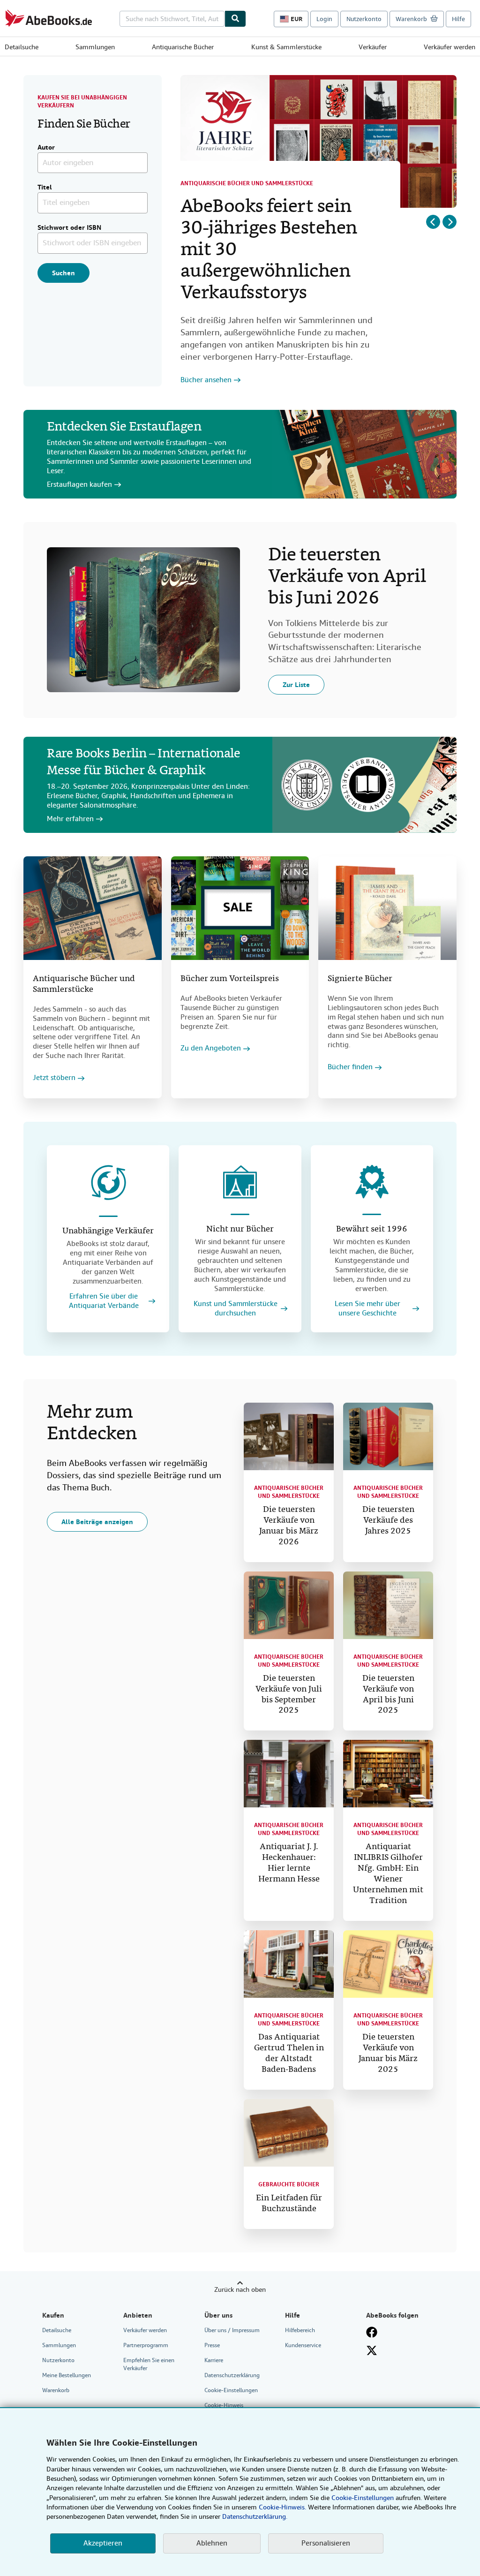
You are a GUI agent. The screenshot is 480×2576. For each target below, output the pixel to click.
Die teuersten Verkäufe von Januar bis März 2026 (289, 1526)
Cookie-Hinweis (224, 2405)
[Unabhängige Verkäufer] (108, 1183)
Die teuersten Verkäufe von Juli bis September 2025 (289, 1695)
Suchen (64, 273)
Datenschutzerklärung (232, 2375)
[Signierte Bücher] (387, 908)
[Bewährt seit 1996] (372, 1182)
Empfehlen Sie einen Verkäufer (149, 2364)
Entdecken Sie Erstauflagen (124, 427)
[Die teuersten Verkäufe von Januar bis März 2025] (388, 1964)
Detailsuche (22, 47)
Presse (212, 2345)
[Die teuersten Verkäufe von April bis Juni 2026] (143, 620)
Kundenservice (303, 2345)
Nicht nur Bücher (240, 1229)
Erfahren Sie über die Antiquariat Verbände (104, 1301)
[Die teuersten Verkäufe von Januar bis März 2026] (289, 1436)
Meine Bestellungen (67, 2375)
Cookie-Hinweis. (282, 2507)
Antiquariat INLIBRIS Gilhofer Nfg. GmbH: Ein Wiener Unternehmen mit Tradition (388, 1874)
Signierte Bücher (360, 979)
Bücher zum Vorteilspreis (230, 979)
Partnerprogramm (146, 2345)
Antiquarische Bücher (183, 47)
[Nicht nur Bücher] (240, 1182)
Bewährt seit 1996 (372, 1229)
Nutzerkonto (364, 19)
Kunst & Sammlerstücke (286, 47)
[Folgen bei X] (372, 2350)
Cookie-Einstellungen (363, 2498)
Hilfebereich (300, 2330)
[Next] (450, 222)
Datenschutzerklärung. (255, 2516)
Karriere (214, 2360)
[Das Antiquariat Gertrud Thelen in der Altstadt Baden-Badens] (289, 1964)
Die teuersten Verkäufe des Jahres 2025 (388, 1521)
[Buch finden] (235, 19)
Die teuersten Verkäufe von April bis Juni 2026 (347, 577)
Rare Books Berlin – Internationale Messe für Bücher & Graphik (143, 763)
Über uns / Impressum (232, 2330)
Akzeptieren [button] (103, 2543)
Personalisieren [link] (326, 2543)
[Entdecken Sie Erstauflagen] (364, 454)
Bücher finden (350, 1067)
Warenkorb (56, 2390)
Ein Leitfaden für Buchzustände (289, 2204)
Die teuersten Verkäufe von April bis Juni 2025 (388, 1695)
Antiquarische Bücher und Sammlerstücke (247, 183)
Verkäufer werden (450, 47)
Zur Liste (296, 685)
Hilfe (458, 19)
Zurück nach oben (240, 2289)
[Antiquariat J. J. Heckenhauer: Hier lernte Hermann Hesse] (289, 1774)
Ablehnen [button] (212, 2543)
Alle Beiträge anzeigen (97, 1522)
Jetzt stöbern (54, 1078)
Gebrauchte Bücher (289, 2184)
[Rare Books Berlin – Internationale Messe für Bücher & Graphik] (364, 785)
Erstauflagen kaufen (79, 485)
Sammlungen (95, 47)
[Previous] (433, 222)
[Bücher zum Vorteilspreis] (240, 908)
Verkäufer (373, 47)
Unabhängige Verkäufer (108, 1231)
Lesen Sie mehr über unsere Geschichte (367, 1309)
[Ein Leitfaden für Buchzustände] (289, 2133)
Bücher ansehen (206, 380)
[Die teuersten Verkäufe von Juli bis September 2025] (289, 1605)
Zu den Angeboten (211, 1048)
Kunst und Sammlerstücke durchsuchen (236, 1309)
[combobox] (172, 19)
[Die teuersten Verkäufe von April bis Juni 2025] (388, 1605)
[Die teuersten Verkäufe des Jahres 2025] (388, 1436)
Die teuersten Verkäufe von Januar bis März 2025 (388, 2054)
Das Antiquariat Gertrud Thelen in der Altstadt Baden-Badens (289, 2054)
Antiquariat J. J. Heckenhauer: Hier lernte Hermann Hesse (289, 1863)
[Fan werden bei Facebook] (372, 2332)
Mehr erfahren (70, 819)
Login (324, 19)
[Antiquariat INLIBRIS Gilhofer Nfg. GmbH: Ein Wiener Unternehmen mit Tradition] (388, 1774)
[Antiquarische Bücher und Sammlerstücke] (93, 908)
